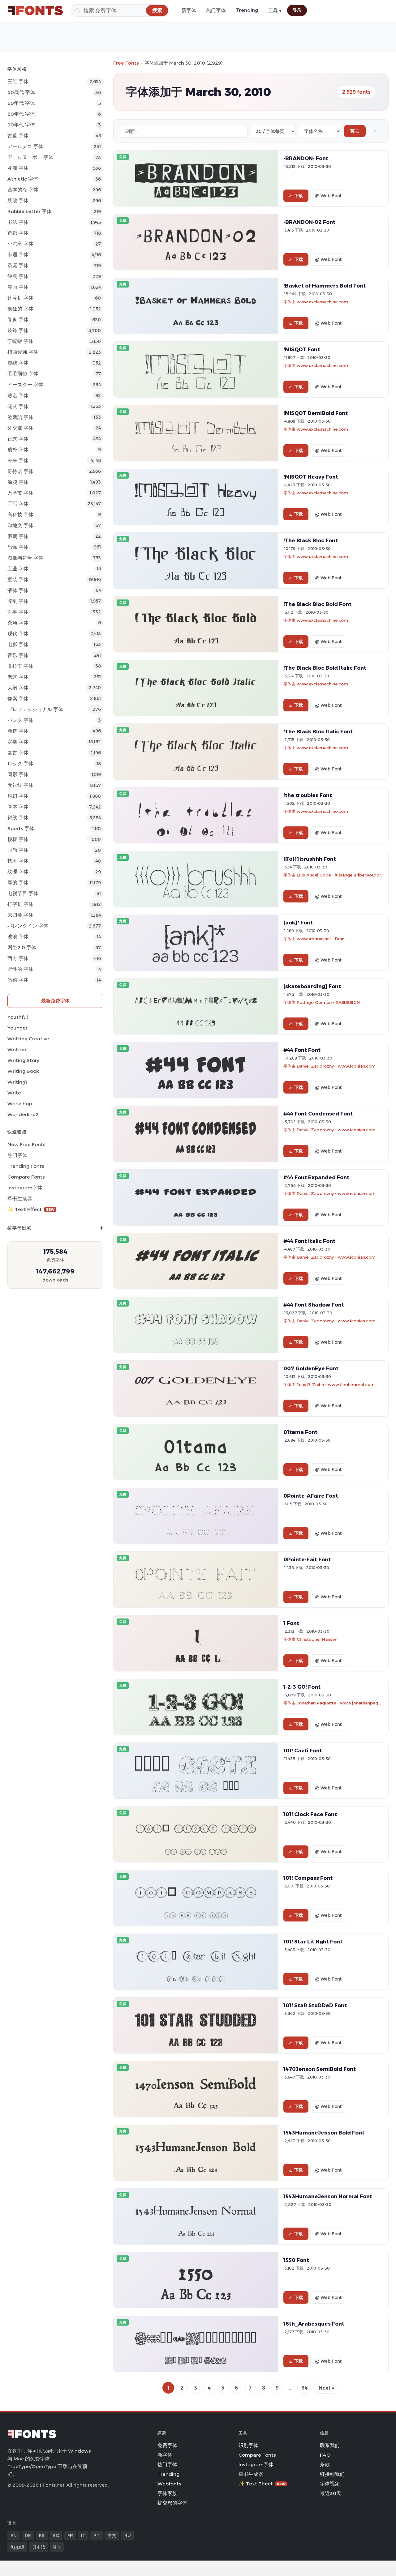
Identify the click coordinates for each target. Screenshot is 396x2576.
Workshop (20, 1104)
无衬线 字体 (20, 785)
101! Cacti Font (303, 1751)
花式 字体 (18, 406)
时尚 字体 (18, 850)
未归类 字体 (20, 915)
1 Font (291, 1623)
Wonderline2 (23, 1114)
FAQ (325, 2455)
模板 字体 (18, 839)
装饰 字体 (18, 330)
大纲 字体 (18, 688)
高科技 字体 (20, 515)
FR (70, 2535)
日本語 (39, 2547)
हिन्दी (57, 2547)
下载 (299, 196)
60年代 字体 (21, 103)
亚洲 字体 (18, 168)
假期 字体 (18, 536)
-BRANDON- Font (306, 158)
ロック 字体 (20, 763)
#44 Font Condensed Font (318, 1114)
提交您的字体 (172, 2503)
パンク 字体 (20, 720)
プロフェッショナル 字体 (35, 709)
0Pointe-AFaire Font (311, 1496)
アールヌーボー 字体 (30, 157)
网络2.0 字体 (22, 947)
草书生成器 (20, 1198)
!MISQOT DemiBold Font (316, 413)
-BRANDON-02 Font (309, 222)
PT (97, 2535)
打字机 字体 (20, 904)
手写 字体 (18, 504)
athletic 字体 (23, 179)
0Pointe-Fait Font (307, 1559)
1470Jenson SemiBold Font (320, 2069)
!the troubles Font (308, 795)
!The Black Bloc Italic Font (318, 731)
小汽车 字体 (20, 244)
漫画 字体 (18, 287)
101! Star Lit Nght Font (313, 1942)
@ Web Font (328, 196)
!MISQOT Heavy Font (311, 477)
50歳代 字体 (21, 92)
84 (304, 2388)
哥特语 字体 (20, 471)
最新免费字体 (56, 1001)
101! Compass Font (308, 1878)
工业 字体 (18, 569)
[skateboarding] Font (312, 986)
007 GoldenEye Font (311, 1368)
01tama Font (300, 1432)
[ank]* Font (298, 923)
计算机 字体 (20, 298)
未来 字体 (18, 461)
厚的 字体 (18, 883)
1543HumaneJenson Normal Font (328, 2196)
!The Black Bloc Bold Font (317, 604)
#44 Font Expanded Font (316, 1177)
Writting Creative (28, 1039)
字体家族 (167, 2493)
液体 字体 (18, 590)
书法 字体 (18, 222)
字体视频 (330, 2484)
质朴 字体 (18, 450)
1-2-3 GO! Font (302, 1687)
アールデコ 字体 (25, 146)
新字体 (189, 10)
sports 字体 (21, 828)
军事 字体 (18, 612)
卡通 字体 (18, 255)
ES (42, 2535)
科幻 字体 (18, 796)
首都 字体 (18, 233)
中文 (112, 2535)
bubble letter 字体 (30, 211)
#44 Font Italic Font (309, 1241)
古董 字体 (18, 136)
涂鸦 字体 (18, 482)
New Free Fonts (26, 1144)
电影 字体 (18, 644)
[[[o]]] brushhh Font (310, 859)
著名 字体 (18, 396)
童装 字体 (18, 580)
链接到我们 (332, 2474)
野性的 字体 (20, 969)
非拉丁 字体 (20, 666)
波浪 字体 (18, 937)
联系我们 (330, 2445)
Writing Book (23, 1071)
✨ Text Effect (31, 1209)
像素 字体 (18, 699)
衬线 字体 (18, 818)
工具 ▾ (275, 11)
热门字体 (216, 10)
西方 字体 (18, 958)
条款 (325, 2465)
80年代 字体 (21, 114)
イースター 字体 (25, 385)
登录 (297, 10)
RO (56, 2535)
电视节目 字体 (23, 893)
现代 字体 (18, 634)
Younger (17, 1028)
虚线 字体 (18, 363)
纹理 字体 (18, 872)
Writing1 (17, 1082)
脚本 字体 (18, 807)
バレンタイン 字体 (28, 926)
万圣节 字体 (20, 493)
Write (14, 1093)
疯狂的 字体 (20, 309)
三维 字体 (18, 81)
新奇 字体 (18, 731)
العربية (17, 2547)
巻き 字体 (18, 320)
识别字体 (248, 2445)
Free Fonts (126, 63)
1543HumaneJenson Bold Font (324, 2133)
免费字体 (167, 2445)
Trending (247, 10)
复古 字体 (18, 753)
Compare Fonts (26, 1177)
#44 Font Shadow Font (314, 1305)
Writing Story (23, 1060)
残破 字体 (18, 200)
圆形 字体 (18, 774)
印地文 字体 (20, 525)
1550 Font (296, 2260)
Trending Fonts (26, 1166)
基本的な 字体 (23, 190)
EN (14, 2535)
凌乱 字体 (18, 601)
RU (128, 2535)
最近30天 (331, 2493)
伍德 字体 (18, 980)
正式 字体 (18, 439)
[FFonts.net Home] (35, 11)
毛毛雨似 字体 (23, 374)
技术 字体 (18, 861)
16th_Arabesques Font (314, 2324)
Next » (326, 2388)
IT (83, 2535)
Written (17, 1049)
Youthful (18, 1017)
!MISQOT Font (302, 349)
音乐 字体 (18, 655)
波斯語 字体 (20, 417)
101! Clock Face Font (310, 1814)
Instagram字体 (25, 1188)
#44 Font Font (302, 1050)
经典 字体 (18, 276)
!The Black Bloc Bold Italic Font (325, 668)
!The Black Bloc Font (311, 540)
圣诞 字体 (18, 265)
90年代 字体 (21, 125)
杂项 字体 (18, 623)
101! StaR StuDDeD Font (315, 2005)
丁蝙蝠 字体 (20, 341)
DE (28, 2535)
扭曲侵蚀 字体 (23, 352)
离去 (355, 131)
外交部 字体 (20, 428)
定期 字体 (18, 742)
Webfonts (169, 2484)
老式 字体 (18, 677)
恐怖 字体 (18, 547)
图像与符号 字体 (25, 558)
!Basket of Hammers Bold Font (325, 286)
